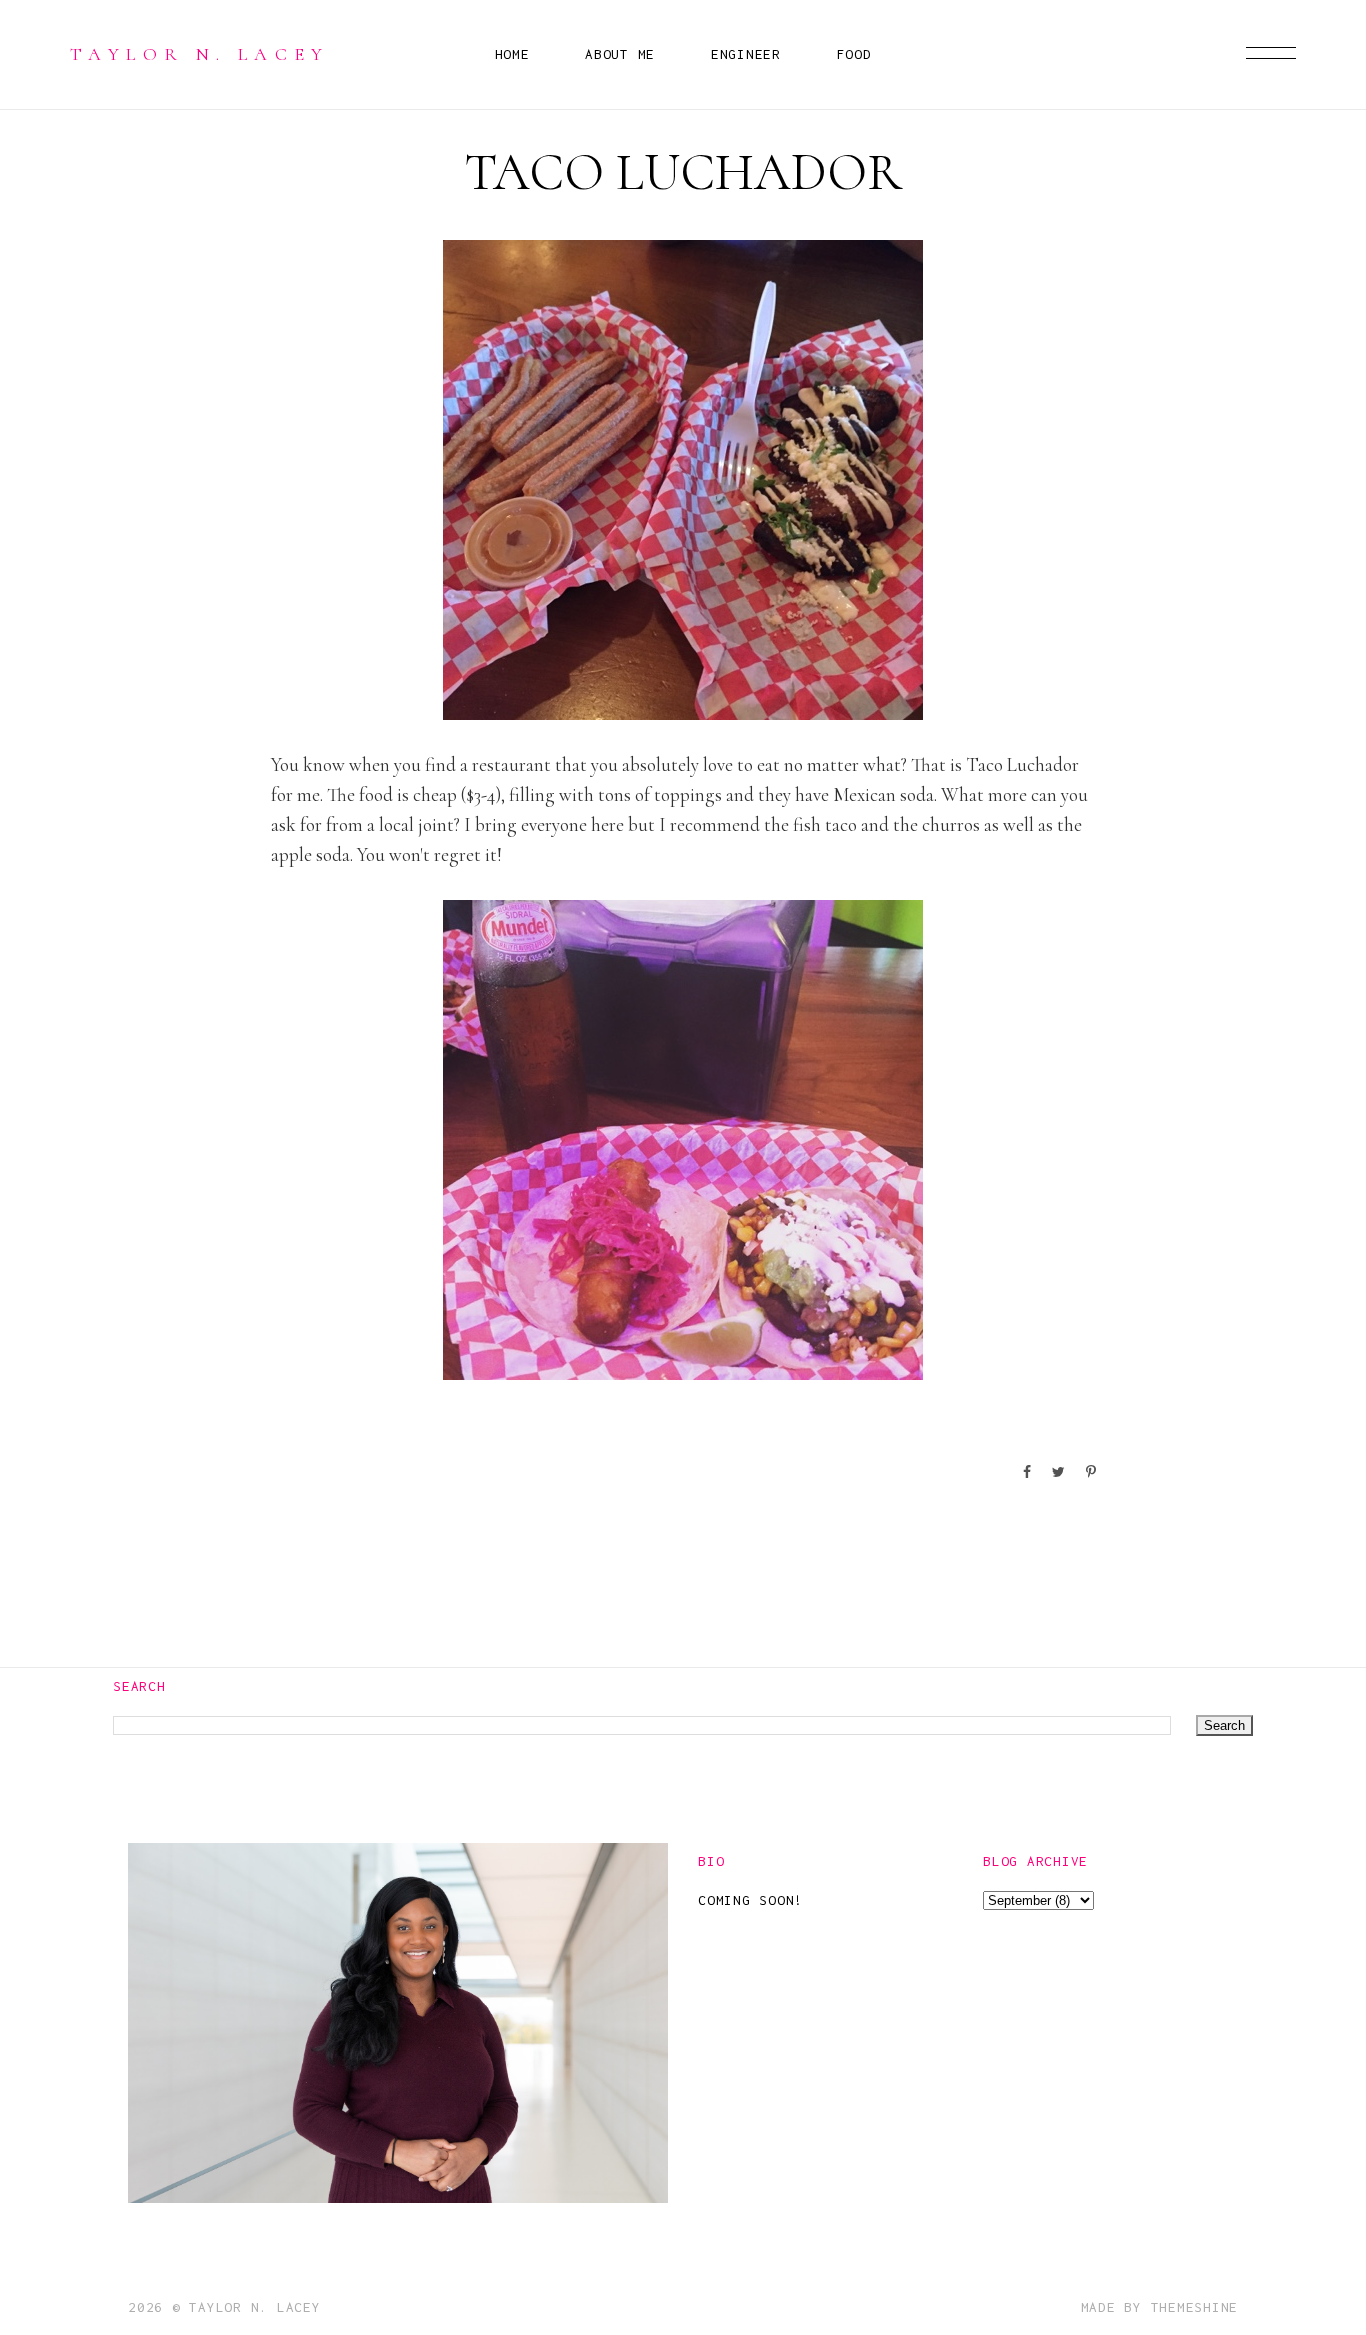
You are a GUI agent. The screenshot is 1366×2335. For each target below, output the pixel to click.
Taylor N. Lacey (200, 54)
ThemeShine (1195, 2307)
